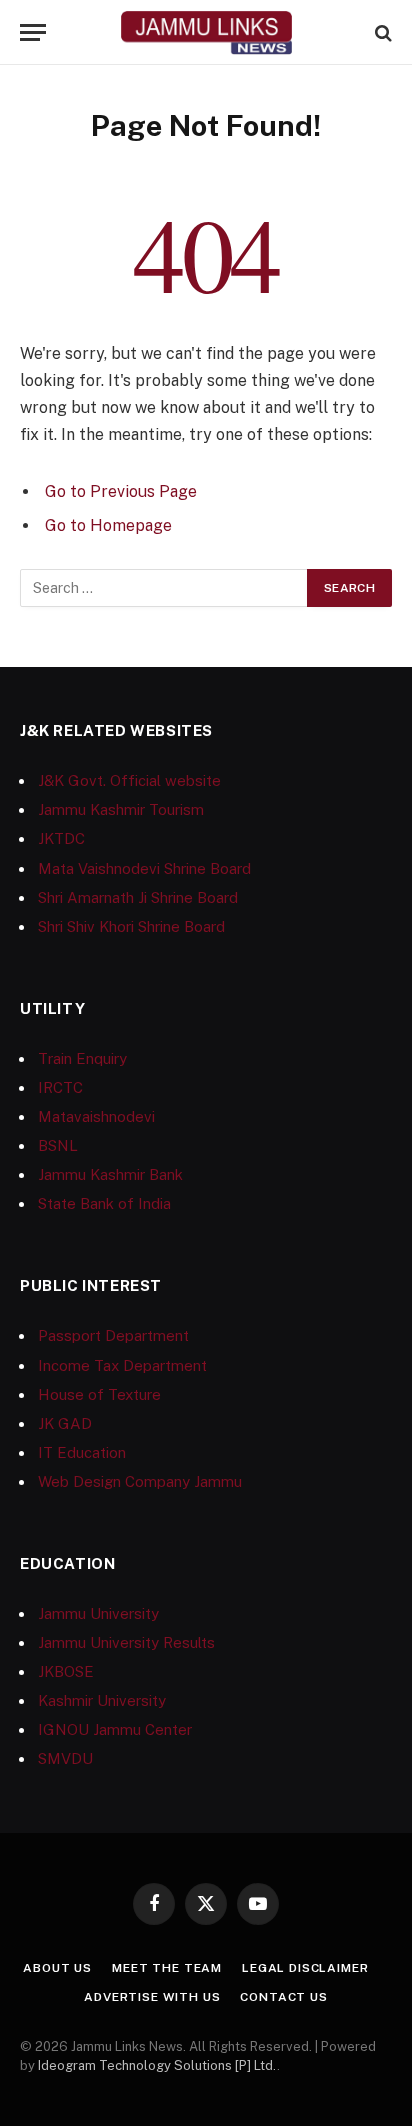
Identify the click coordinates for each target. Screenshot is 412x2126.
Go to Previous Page (121, 491)
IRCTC (60, 1087)
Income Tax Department (122, 1365)
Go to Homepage (108, 525)
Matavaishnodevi (96, 1116)
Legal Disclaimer (305, 1968)
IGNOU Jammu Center (115, 1729)
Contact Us (283, 1997)
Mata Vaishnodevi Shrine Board (144, 868)
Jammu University (98, 1613)
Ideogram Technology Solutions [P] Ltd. (157, 2065)
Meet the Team (167, 1968)
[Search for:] (164, 588)
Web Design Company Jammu (140, 1481)
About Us (57, 1968)
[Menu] (33, 32)
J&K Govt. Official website (129, 780)
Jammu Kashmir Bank (110, 1174)
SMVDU (65, 1758)
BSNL (58, 1145)
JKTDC (61, 838)
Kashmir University (102, 1700)
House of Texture (99, 1394)
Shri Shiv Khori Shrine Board (131, 926)
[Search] (381, 32)
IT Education (82, 1452)
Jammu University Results (126, 1642)
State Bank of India (104, 1203)
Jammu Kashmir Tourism (121, 809)
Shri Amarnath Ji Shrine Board (138, 897)
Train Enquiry (82, 1058)
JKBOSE (66, 1671)
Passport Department (113, 1335)
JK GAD (65, 1423)
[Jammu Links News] (206, 32)
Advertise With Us (152, 1997)
